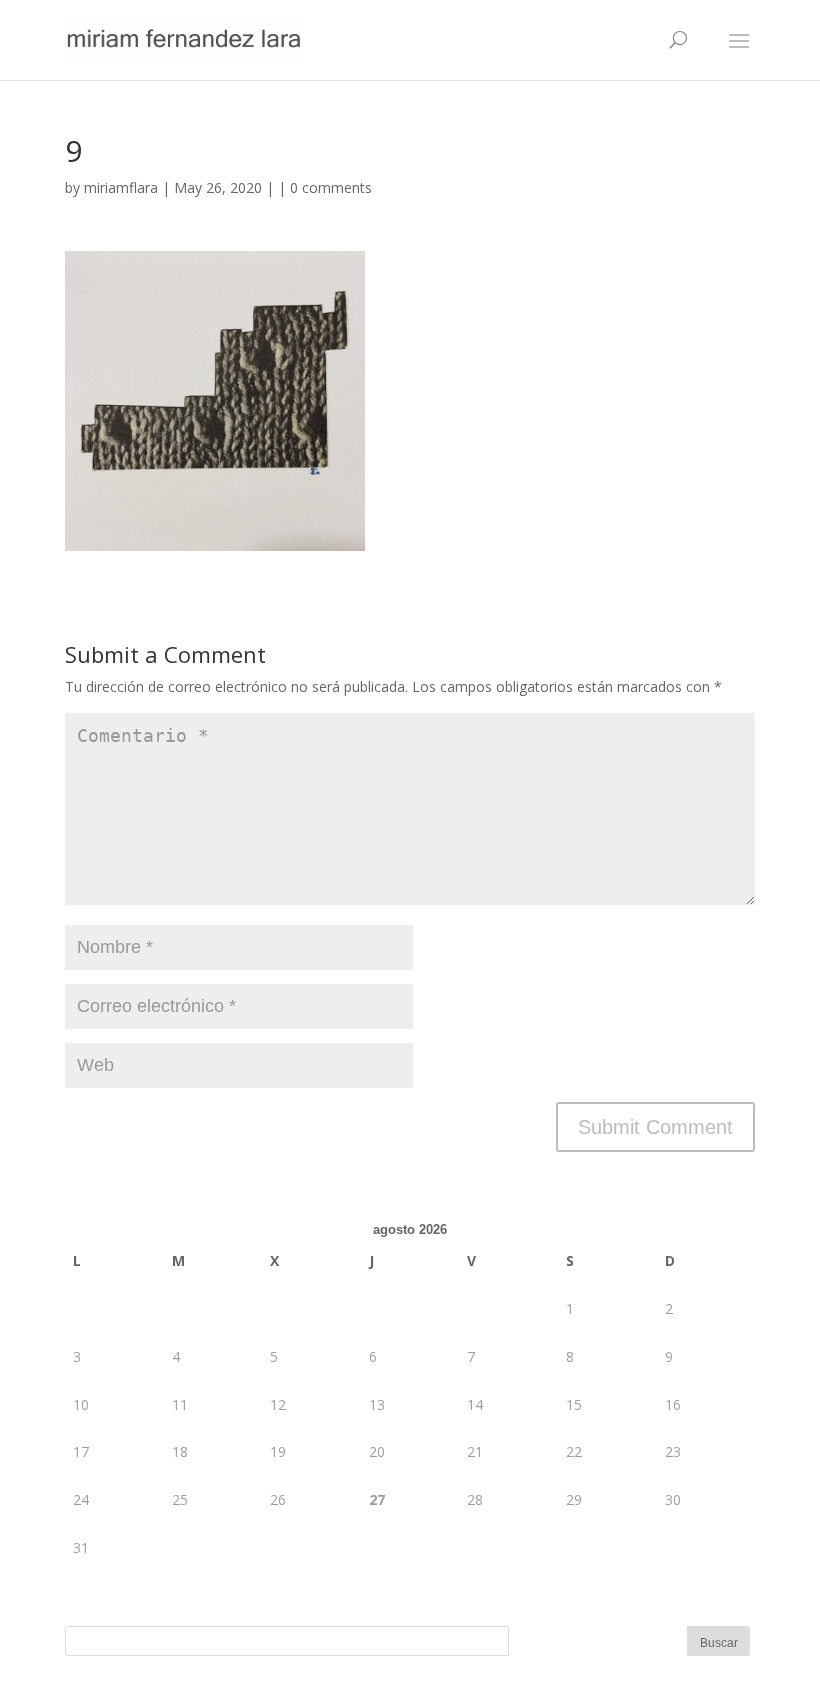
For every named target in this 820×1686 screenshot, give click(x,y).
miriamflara (121, 187)
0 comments (331, 187)
